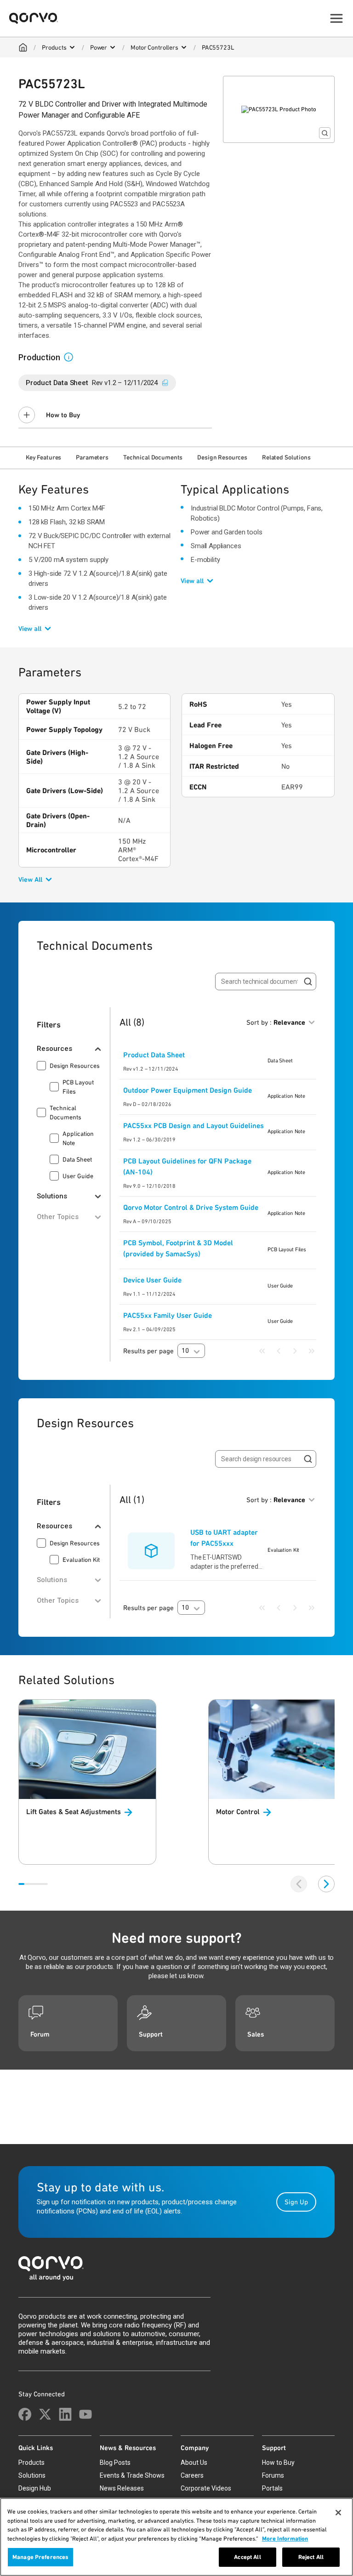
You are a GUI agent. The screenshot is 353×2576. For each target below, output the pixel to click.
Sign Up (296, 2202)
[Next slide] (326, 1884)
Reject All (311, 2557)
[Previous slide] (299, 1884)
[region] (176, 2537)
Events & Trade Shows (132, 2475)
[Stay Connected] (25, 2414)
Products (54, 47)
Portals (272, 2488)
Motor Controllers (154, 47)
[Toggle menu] (336, 18)
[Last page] (312, 1351)
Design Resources (222, 457)
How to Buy (63, 415)
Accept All (247, 2557)
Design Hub (35, 2488)
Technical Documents (153, 457)
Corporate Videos (206, 2488)
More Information (285, 2539)
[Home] (23, 47)
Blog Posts (115, 2463)
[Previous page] (279, 1351)
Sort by (276, 1022)
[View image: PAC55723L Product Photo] (279, 109)
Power (99, 47)
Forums (273, 2475)
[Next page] (295, 1351)
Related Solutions (286, 457)
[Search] (308, 982)
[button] (72, 357)
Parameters (92, 457)
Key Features (43, 457)
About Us (194, 2463)
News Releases (122, 2488)
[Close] (338, 2513)
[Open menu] (72, 47)
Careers (192, 2475)
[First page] (262, 1351)
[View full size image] (325, 133)
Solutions (32, 2475)
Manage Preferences (40, 2557)
